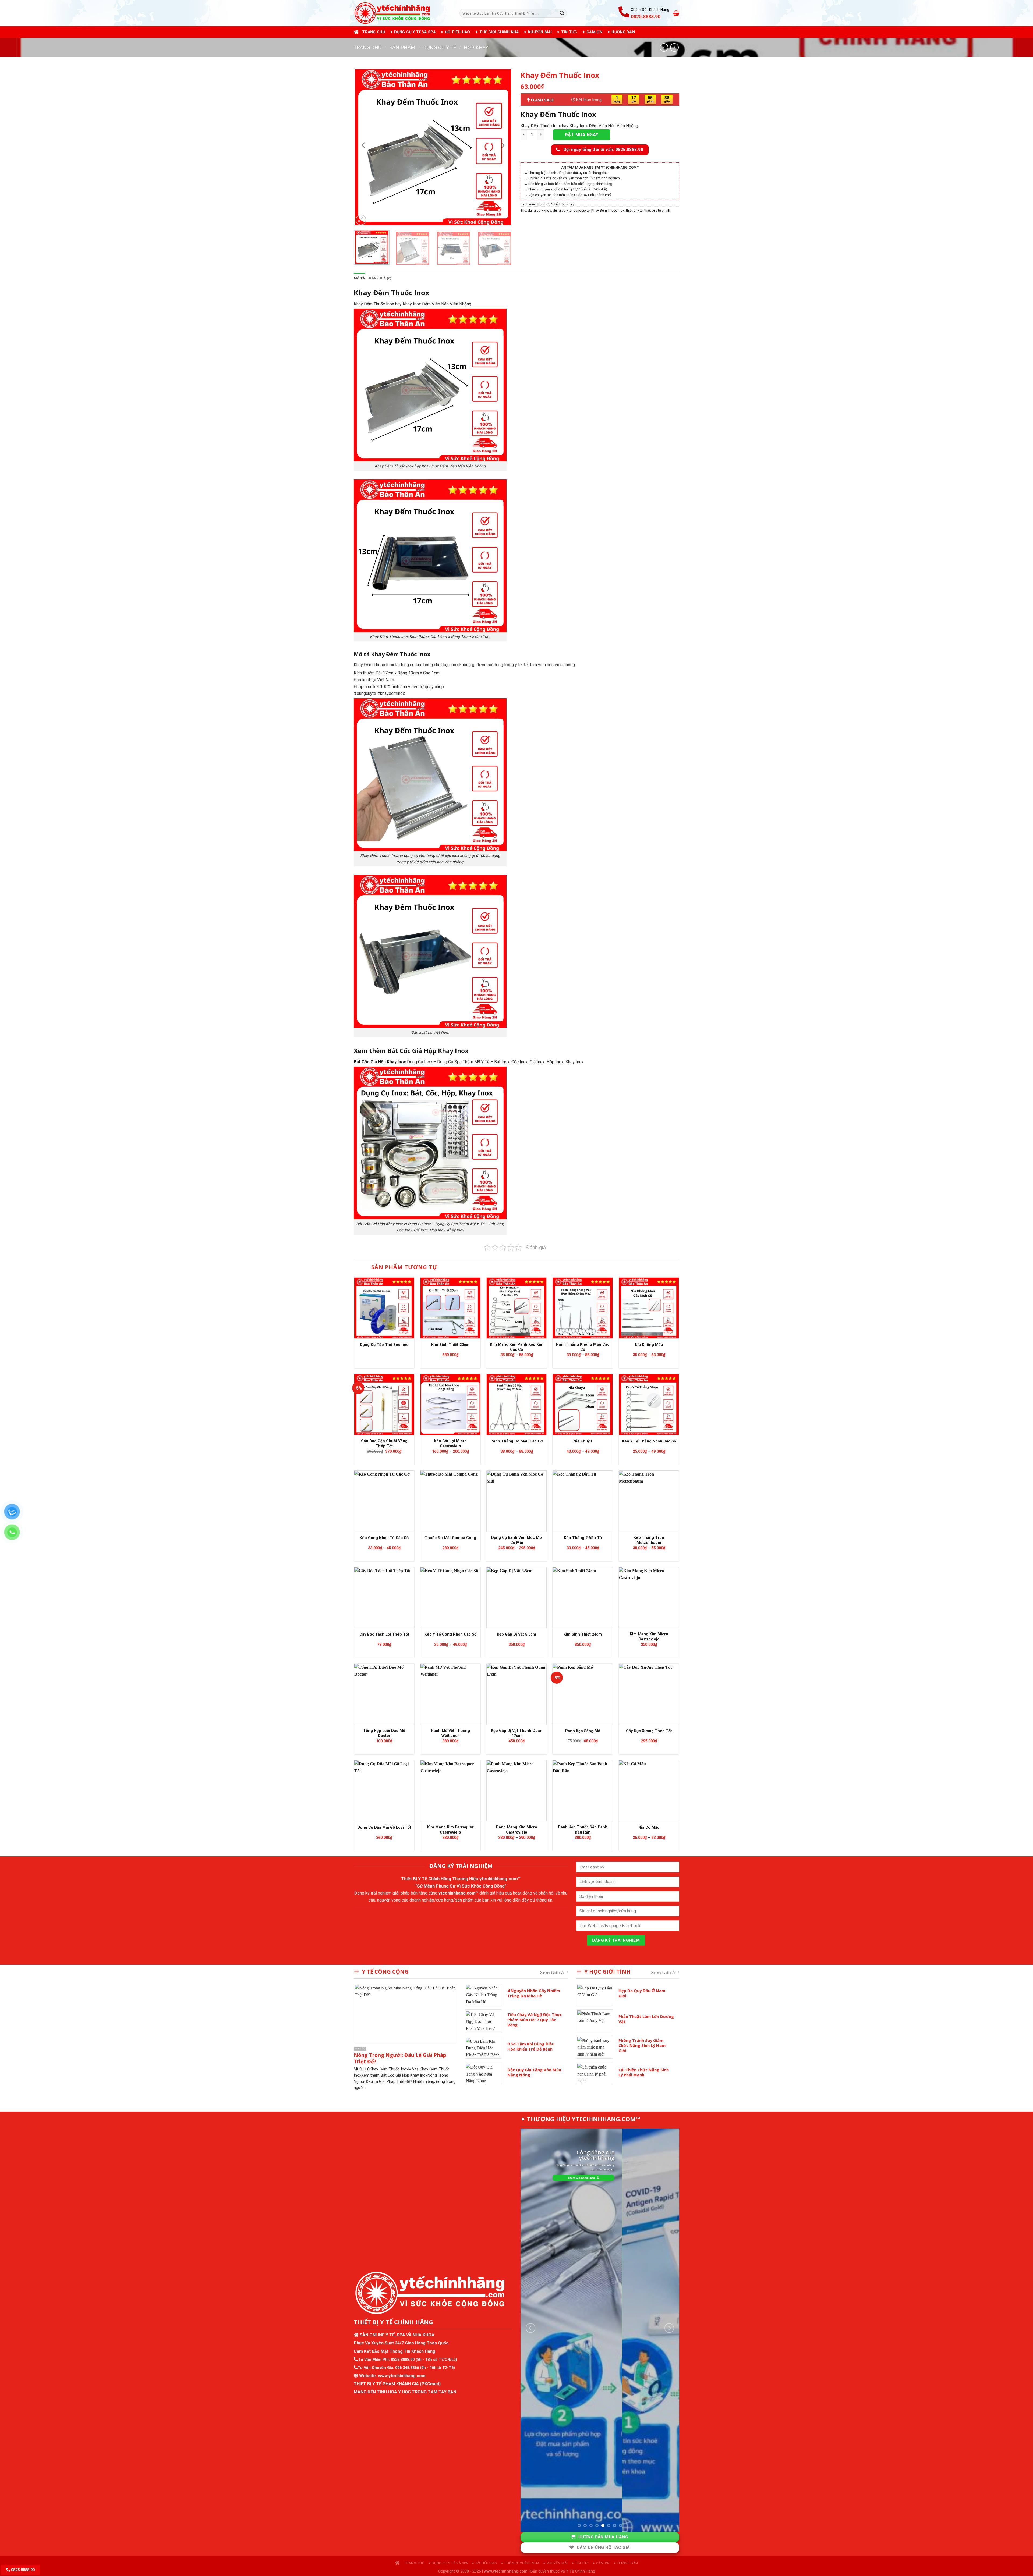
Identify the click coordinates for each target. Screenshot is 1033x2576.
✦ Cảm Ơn (592, 32)
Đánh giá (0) (380, 278)
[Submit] (562, 13)
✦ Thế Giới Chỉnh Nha (497, 32)
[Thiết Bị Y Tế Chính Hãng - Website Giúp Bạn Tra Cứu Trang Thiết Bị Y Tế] (403, 13)
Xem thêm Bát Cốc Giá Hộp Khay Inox (411, 1051)
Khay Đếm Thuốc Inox (558, 114)
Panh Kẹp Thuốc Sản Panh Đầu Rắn (583, 1830)
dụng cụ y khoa (540, 210)
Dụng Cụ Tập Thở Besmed (384, 1345)
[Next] (503, 145)
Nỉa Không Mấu (649, 1345)
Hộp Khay (476, 47)
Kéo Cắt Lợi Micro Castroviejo (450, 1444)
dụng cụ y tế (562, 210)
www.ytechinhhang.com (402, 2376)
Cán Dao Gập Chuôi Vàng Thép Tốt (384, 1444)
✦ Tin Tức (567, 32)
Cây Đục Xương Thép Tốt (649, 1731)
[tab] (359, 278)
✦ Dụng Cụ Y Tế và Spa (413, 32)
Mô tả (359, 278)
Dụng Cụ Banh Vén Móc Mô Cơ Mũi (516, 1540)
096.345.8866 (407, 2368)
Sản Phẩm (402, 47)
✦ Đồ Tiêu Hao (455, 32)
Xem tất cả (552, 1973)
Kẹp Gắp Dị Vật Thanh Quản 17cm (517, 1733)
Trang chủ (374, 32)
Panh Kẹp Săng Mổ (583, 1731)
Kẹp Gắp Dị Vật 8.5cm (516, 1634)
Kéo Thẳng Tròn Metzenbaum (649, 1540)
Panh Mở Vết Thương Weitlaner (450, 1733)
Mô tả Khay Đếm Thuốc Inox (392, 654)
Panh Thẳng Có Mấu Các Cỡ (516, 1441)
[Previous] (364, 145)
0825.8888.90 (403, 2360)
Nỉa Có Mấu (649, 1827)
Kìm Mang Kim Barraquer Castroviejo (450, 1830)
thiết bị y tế (634, 210)
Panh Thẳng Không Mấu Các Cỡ (583, 1347)
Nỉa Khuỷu (583, 1441)
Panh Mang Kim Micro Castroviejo (517, 1830)
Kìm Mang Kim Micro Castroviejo (649, 1637)
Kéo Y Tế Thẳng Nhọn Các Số (649, 1441)
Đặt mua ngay (582, 135)
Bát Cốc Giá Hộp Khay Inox (380, 1062)
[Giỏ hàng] (676, 13)
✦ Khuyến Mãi (537, 32)
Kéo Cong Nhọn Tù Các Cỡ (384, 1538)
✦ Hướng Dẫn (621, 32)
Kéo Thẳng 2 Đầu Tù (583, 1538)
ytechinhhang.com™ (500, 1879)
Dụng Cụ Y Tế (440, 47)
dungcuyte (581, 210)
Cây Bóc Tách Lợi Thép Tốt (384, 1634)
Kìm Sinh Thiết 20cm (450, 1345)
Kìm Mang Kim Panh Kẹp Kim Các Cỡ (517, 1347)
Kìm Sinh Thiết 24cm (583, 1634)
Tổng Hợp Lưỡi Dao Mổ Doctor (384, 1733)
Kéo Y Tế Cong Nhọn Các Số (450, 1634)
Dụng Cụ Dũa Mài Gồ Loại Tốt (384, 1827)
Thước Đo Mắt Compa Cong (450, 1538)
